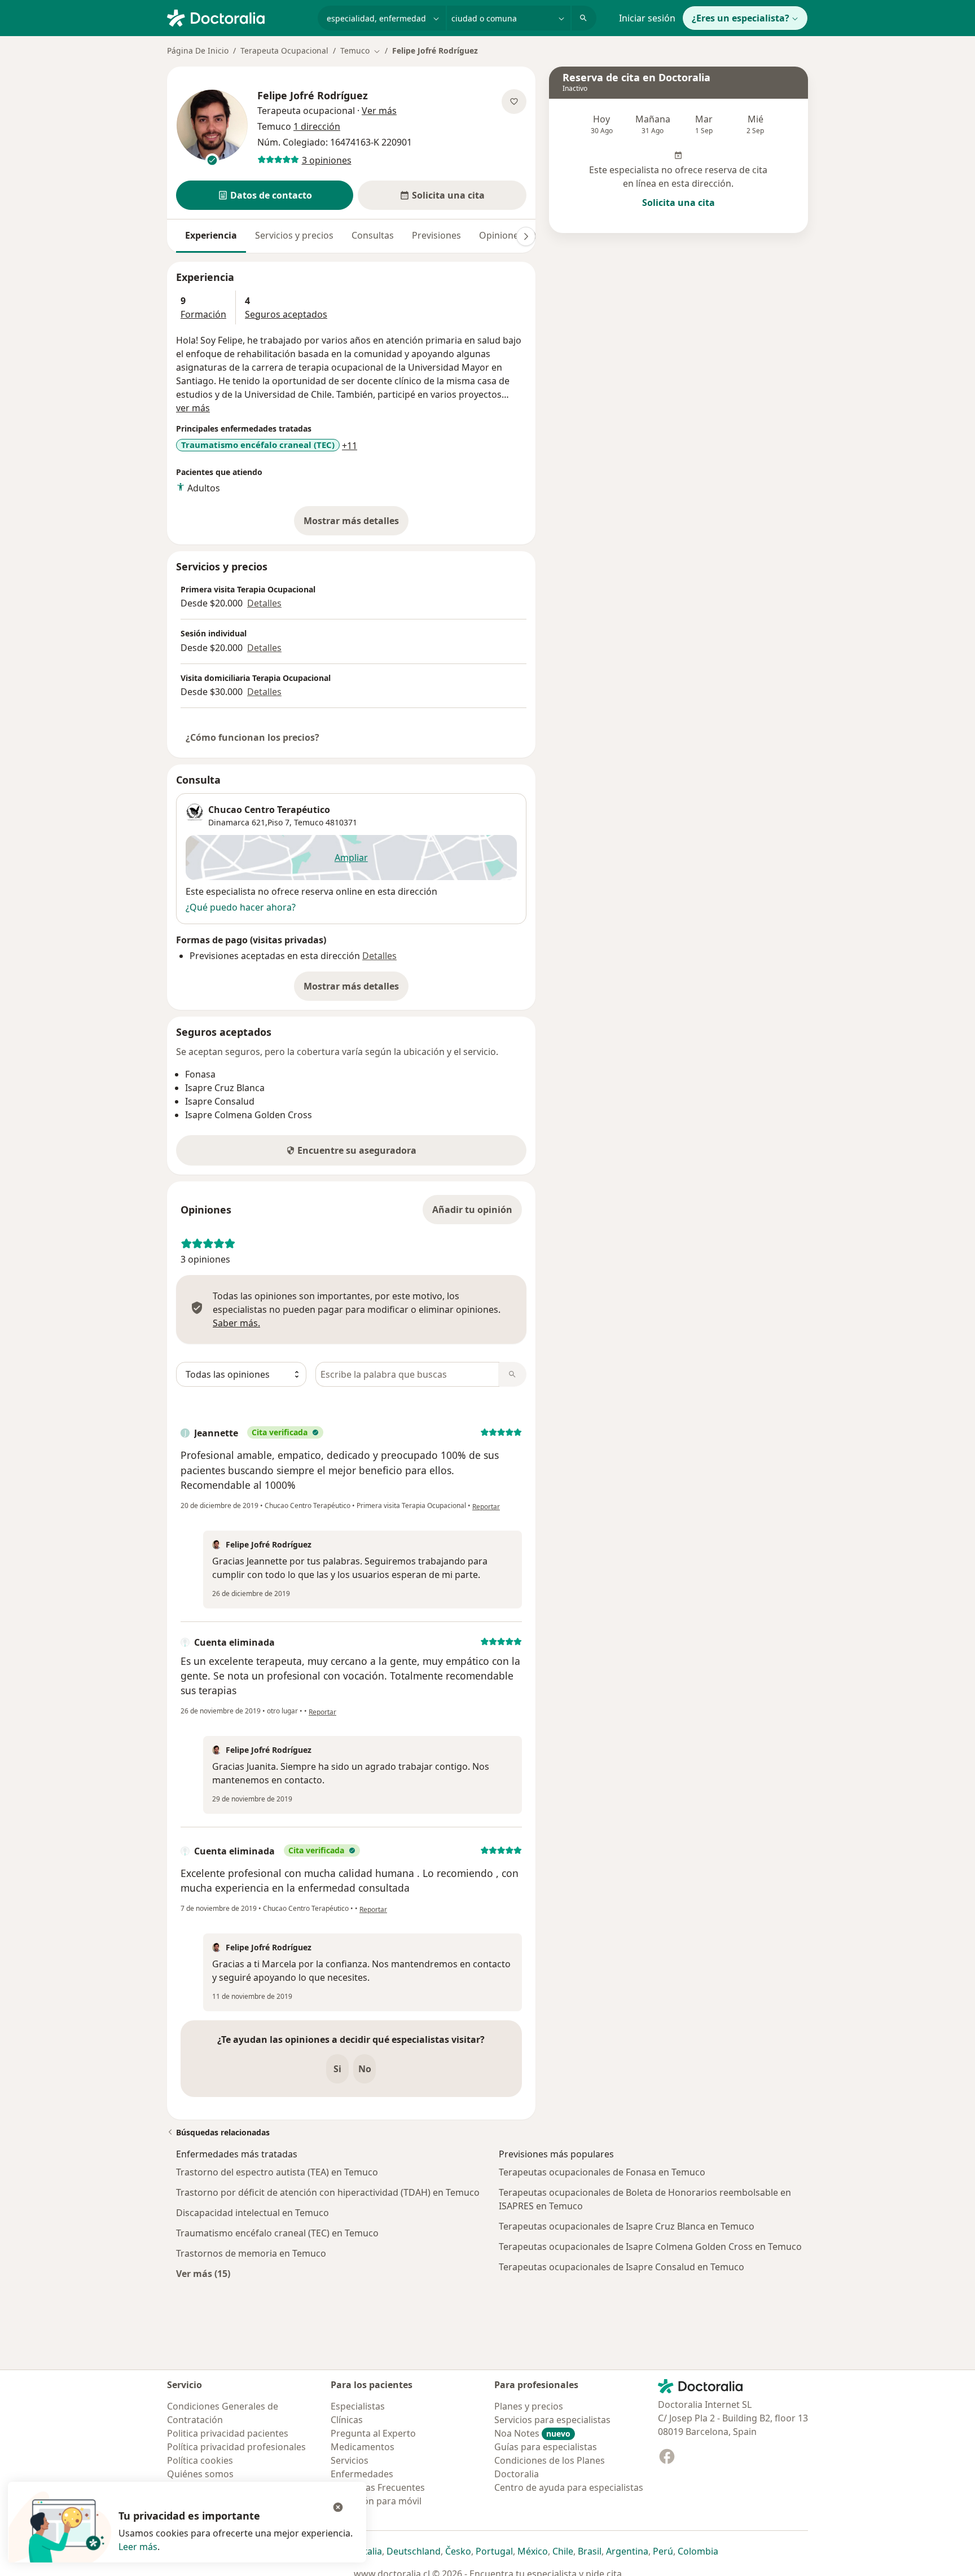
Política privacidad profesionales (236, 2447)
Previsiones (436, 235)
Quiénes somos (200, 2474)
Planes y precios (529, 2406)
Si (337, 2069)
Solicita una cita (678, 203)
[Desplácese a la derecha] (526, 236)
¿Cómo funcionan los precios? (252, 737)
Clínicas (347, 2420)
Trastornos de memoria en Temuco (251, 2253)
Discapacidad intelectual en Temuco (252, 2213)
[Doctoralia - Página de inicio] (238, 17)
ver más (193, 408)
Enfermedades (362, 2474)
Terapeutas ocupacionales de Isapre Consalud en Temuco (622, 2267)
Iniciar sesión (647, 18)
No (365, 2069)
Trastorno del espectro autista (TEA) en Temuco (277, 2172)
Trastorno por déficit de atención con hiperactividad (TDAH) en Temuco (328, 2192)
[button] (265, 195)
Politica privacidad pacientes (228, 2433)
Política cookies (200, 2460)
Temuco (309, 822)
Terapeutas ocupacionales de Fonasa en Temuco (602, 2172)
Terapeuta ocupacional (306, 111)
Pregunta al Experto (373, 2433)
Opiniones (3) (508, 235)
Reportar (486, 1507)
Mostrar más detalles (356, 524)
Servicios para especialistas (552, 2420)
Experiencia (211, 235)
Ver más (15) (203, 2273)
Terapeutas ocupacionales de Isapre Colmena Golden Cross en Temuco (650, 2247)
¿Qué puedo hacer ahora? (241, 907)
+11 (350, 446)
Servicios (350, 2460)
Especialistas (358, 2406)
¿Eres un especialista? (741, 18)
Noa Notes (532, 2433)
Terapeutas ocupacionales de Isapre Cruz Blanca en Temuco (627, 2226)
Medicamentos (363, 2447)
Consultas (373, 235)
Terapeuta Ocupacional (284, 50)
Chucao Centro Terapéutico (269, 810)
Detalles (264, 603)
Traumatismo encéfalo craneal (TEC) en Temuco (277, 2233)
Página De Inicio (198, 50)
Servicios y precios (294, 235)
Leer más (138, 2547)
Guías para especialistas (546, 2447)
